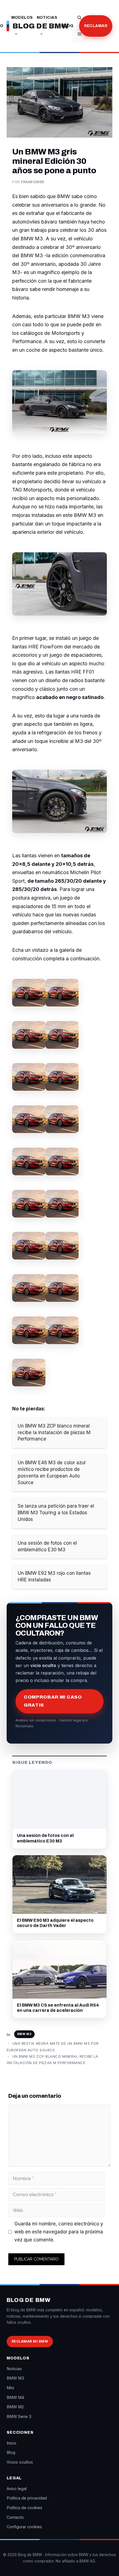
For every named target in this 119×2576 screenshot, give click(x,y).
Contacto (15, 2517)
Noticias (47, 18)
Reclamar (96, 26)
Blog (67, 26)
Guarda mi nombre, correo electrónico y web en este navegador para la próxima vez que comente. (59, 2232)
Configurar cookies (24, 2527)
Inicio (11, 2443)
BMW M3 (24, 2034)
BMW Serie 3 (19, 2416)
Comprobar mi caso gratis (53, 1701)
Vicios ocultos (20, 2462)
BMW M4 (15, 2397)
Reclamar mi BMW (30, 2341)
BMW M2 (15, 2407)
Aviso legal (17, 2489)
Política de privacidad (27, 2498)
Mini (10, 2388)
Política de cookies (24, 2508)
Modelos (22, 18)
